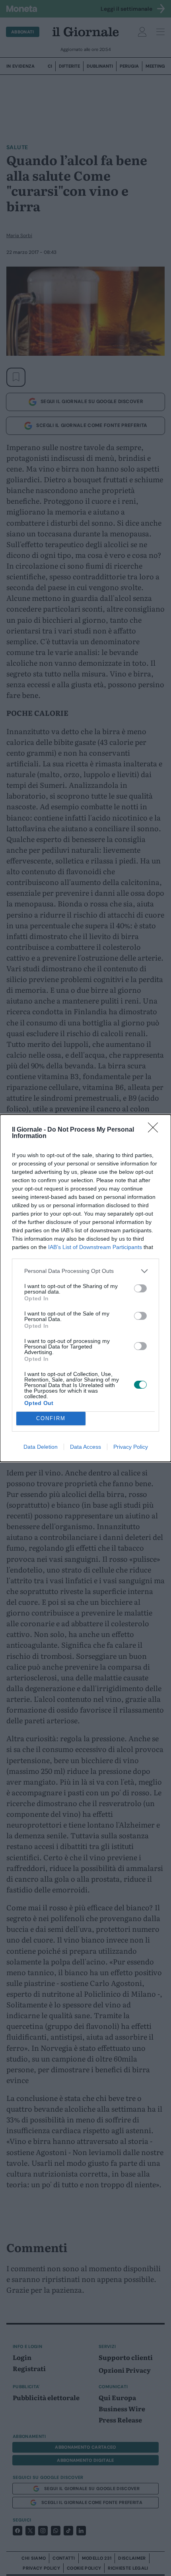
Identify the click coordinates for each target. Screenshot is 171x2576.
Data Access (85, 1447)
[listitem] (85, 1271)
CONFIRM (51, 1418)
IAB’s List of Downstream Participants (95, 1247)
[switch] (140, 1288)
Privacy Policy (131, 1447)
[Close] (155, 1130)
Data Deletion (41, 1447)
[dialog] (85, 1288)
